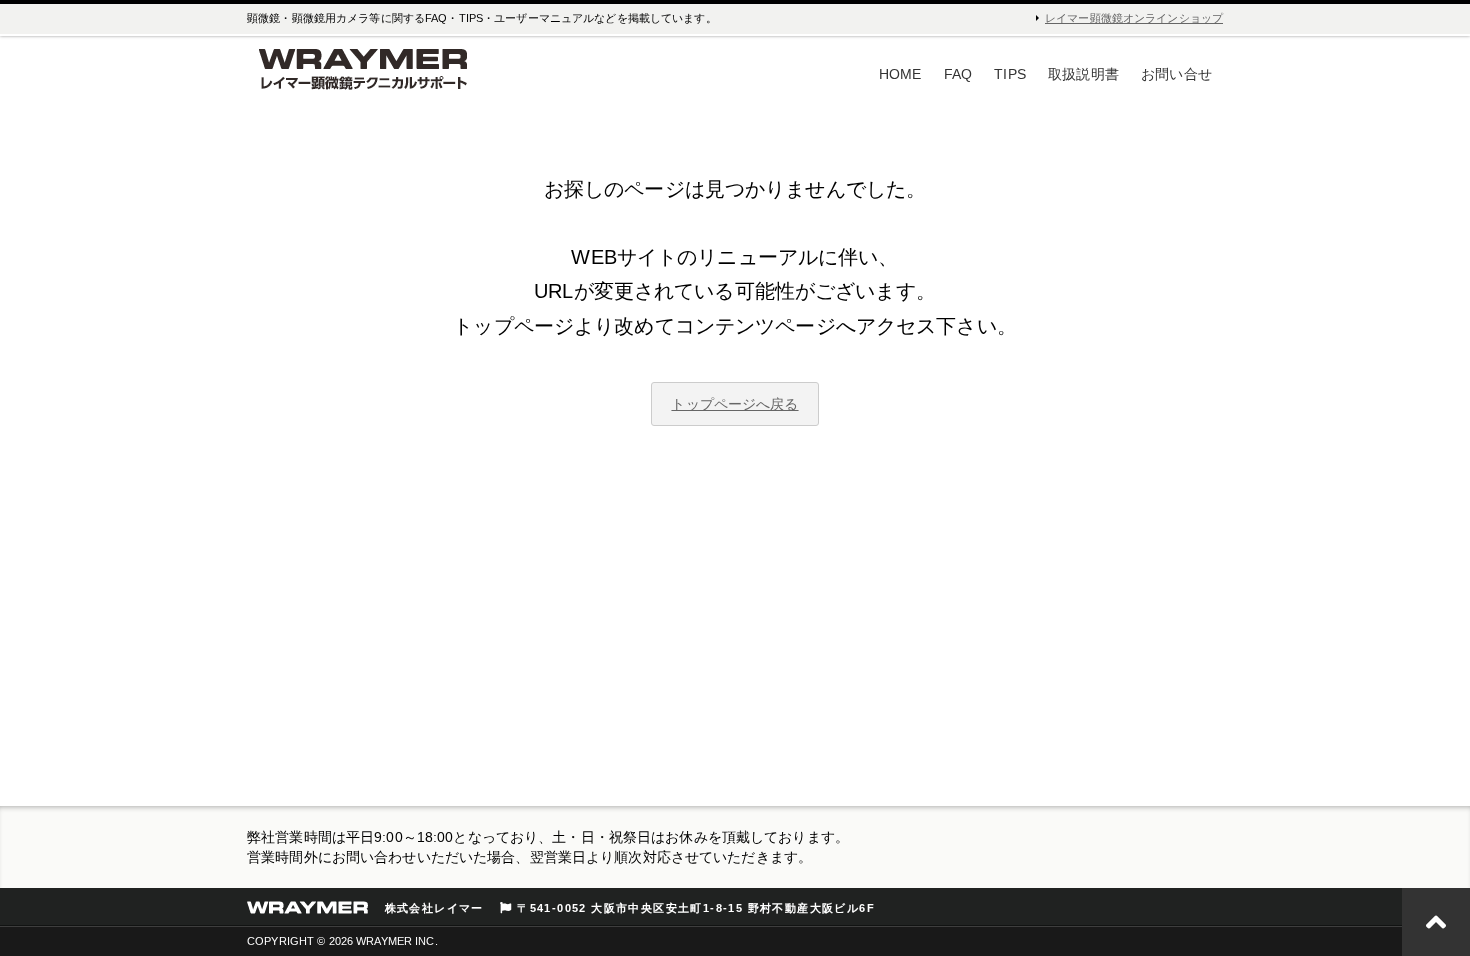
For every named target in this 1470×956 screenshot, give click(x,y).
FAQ (958, 74)
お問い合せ (1176, 74)
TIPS (1010, 74)
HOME (900, 74)
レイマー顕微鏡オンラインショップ (1134, 18)
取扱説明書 (1083, 74)
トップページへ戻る (734, 404)
